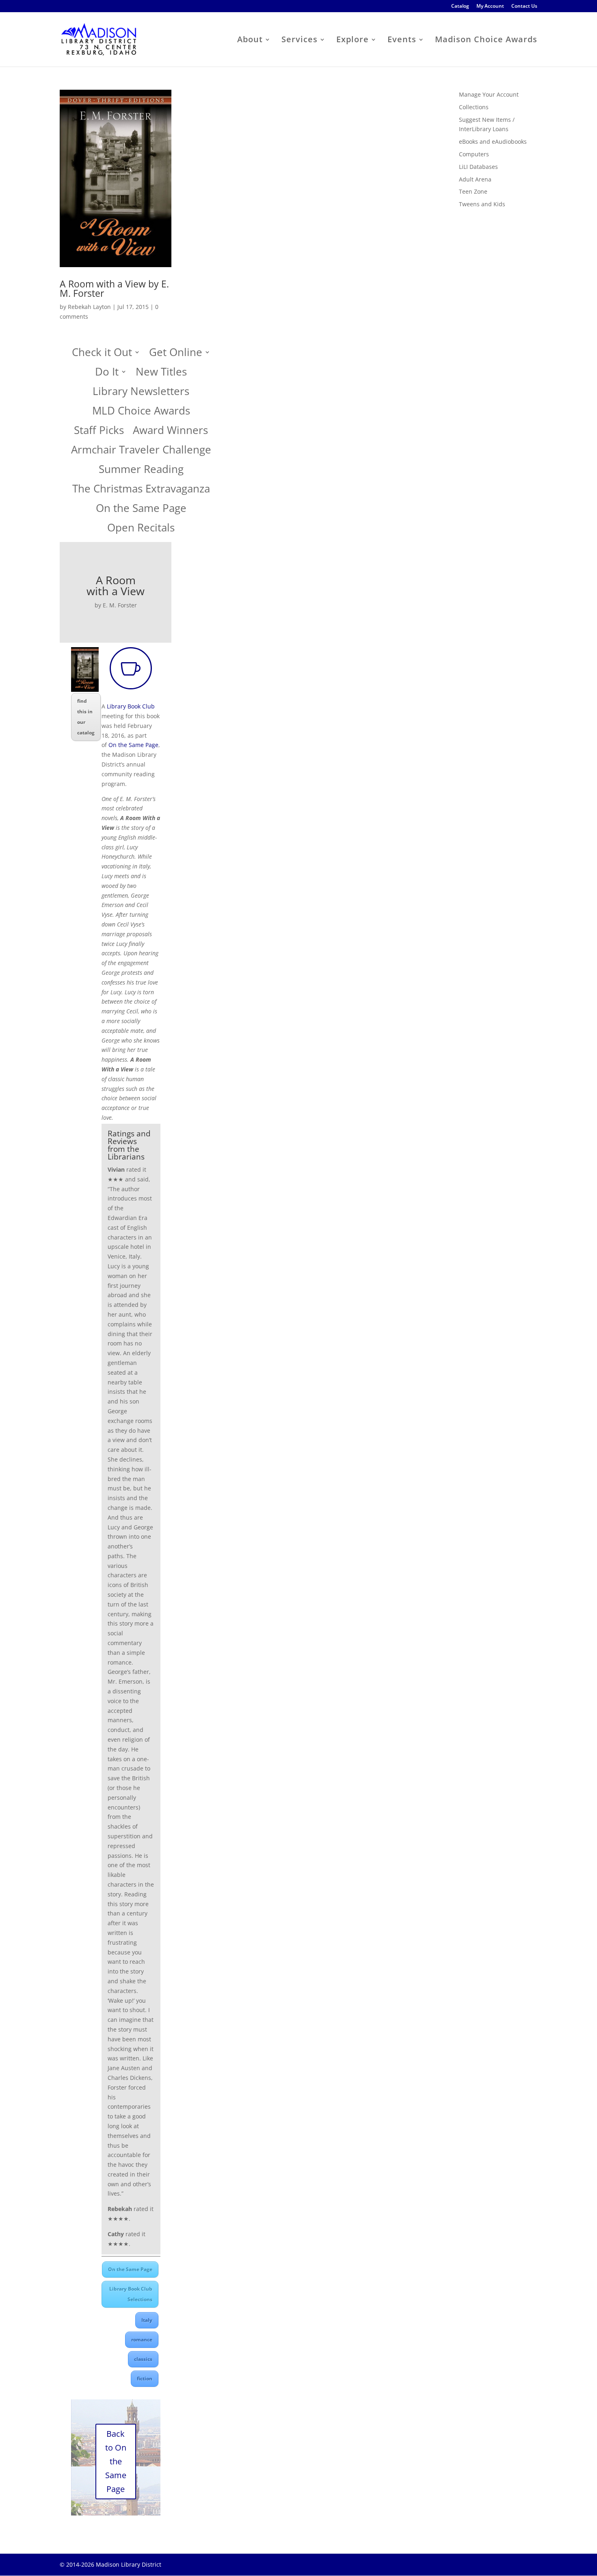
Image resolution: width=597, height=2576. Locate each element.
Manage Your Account (489, 94)
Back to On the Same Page (116, 2461)
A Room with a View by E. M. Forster (114, 288)
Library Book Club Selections (131, 2294)
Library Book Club (130, 706)
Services (300, 41)
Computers (474, 154)
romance (142, 2340)
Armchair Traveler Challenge (141, 452)
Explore (353, 41)
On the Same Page (141, 510)
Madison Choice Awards (486, 41)
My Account (490, 6)
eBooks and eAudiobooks (493, 141)
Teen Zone (473, 191)
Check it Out (102, 354)
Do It (107, 374)
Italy (147, 2320)
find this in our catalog (86, 717)
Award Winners (170, 432)
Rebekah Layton (89, 307)
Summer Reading (141, 471)
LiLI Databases (478, 167)
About (250, 41)
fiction (145, 2378)
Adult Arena (475, 179)
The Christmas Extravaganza (141, 491)
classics (143, 2359)
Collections (474, 107)
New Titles (161, 374)
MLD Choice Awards (141, 413)
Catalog (460, 6)
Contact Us (524, 6)
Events (402, 41)
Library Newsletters (141, 393)
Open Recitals (141, 530)
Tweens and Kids (482, 204)
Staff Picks (99, 432)
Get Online (176, 354)
